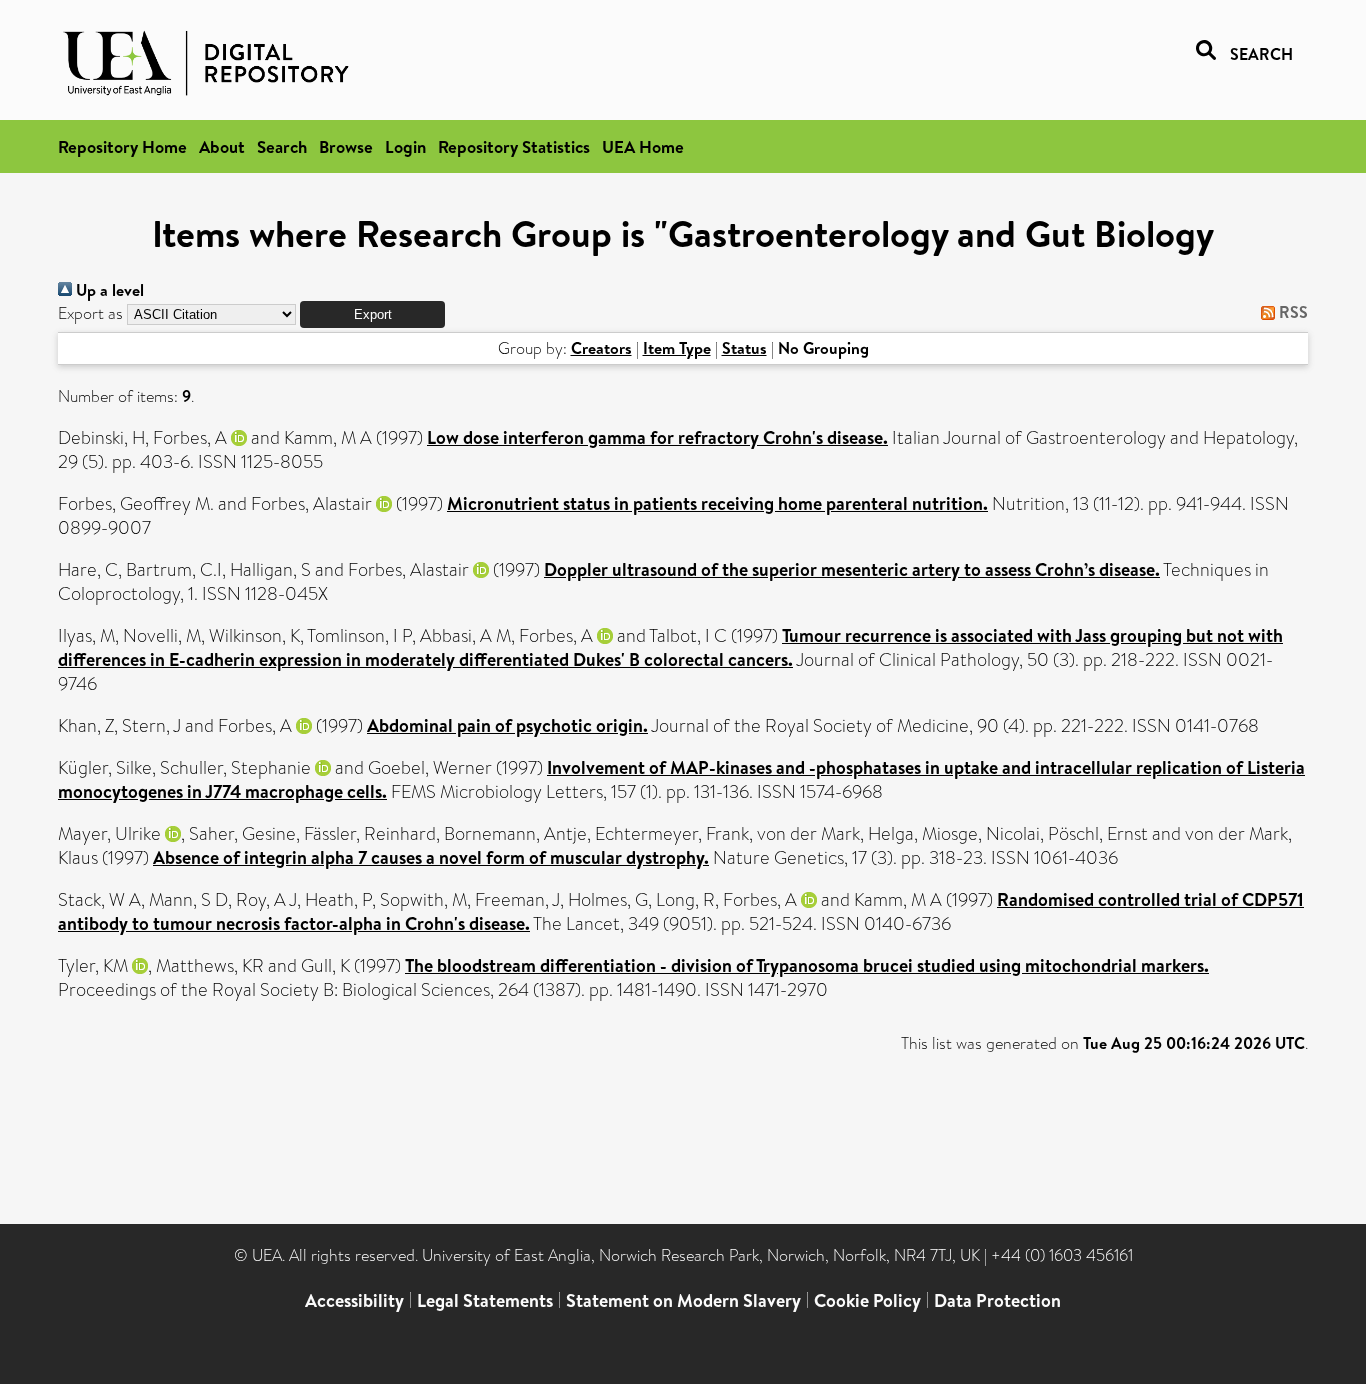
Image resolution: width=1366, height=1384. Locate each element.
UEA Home (643, 146)
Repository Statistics (514, 146)
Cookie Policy (867, 1300)
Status (744, 348)
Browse (346, 146)
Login (405, 146)
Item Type (677, 348)
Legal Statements (485, 1300)
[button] (372, 314)
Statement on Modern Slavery (683, 1300)
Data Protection (997, 1300)
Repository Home (122, 146)
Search (282, 146)
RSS (1291, 312)
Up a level (108, 290)
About (222, 146)
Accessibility (354, 1300)
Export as (90, 313)
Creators (601, 348)
